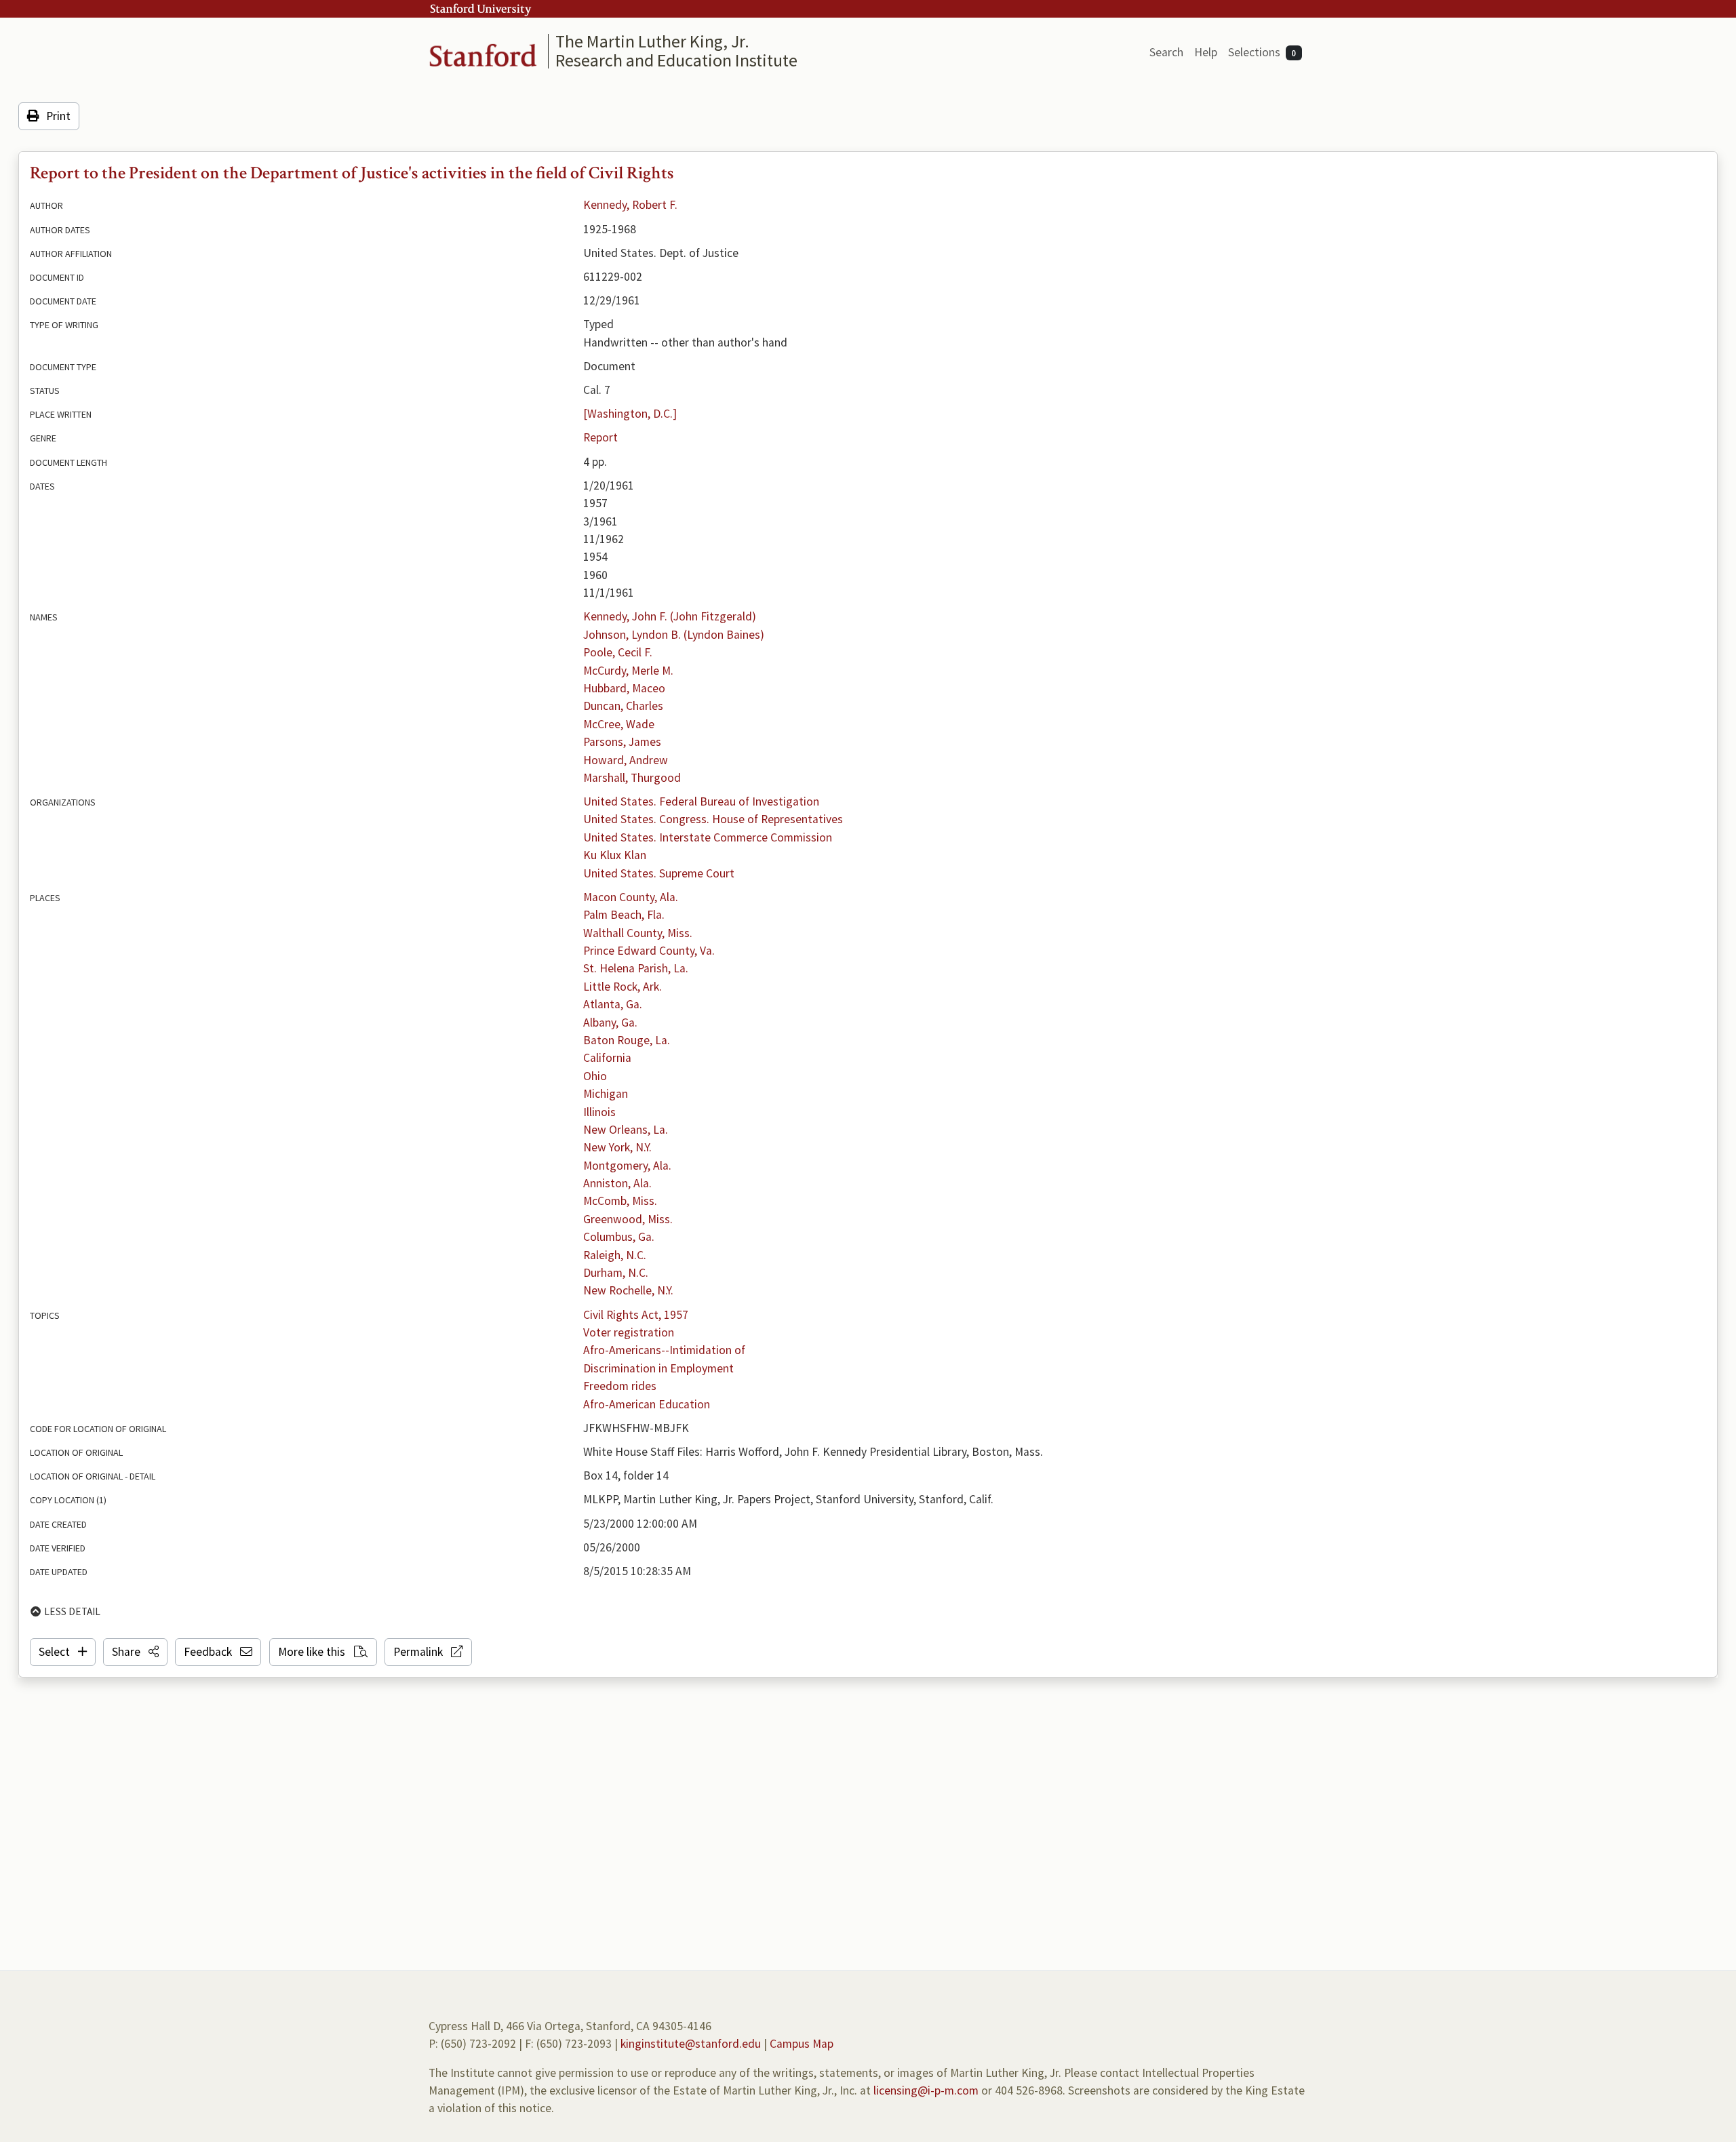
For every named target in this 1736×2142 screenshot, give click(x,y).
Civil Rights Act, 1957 (636, 1315)
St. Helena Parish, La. (636, 968)
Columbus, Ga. (619, 1237)
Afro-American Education (647, 1404)
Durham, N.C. (616, 1273)
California (607, 1058)
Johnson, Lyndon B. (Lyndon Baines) (674, 635)
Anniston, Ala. (617, 1183)
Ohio (595, 1076)
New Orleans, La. (626, 1130)
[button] (135, 1652)
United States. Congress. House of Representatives (713, 819)
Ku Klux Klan (615, 855)
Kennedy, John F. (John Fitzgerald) (670, 616)
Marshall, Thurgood (632, 778)
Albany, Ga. (610, 1023)
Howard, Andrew (626, 760)
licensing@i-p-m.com (926, 2090)
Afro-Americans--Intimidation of (664, 1350)
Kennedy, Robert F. (630, 205)
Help (1206, 52)
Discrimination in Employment (658, 1368)
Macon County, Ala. (631, 897)
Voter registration (629, 1332)
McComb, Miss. (620, 1201)
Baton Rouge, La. (627, 1040)
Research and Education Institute (676, 60)
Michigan (606, 1094)
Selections (1262, 52)
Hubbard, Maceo (624, 688)
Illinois (599, 1112)
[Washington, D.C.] (630, 414)
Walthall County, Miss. (638, 933)
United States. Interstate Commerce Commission (708, 837)
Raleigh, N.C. (615, 1255)
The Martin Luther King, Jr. (652, 41)
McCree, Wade (619, 724)
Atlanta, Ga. (613, 1004)
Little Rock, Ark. (623, 987)
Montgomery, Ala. (627, 1166)
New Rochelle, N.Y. (628, 1290)
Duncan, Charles (623, 706)
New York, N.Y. (617, 1147)
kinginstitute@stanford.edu (691, 2044)
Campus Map (802, 2044)
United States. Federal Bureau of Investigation (701, 801)
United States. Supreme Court (659, 873)
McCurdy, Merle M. (628, 671)
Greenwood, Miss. (628, 1219)
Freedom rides (620, 1386)
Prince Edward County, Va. (649, 951)
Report (600, 437)
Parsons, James (622, 742)
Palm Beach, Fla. (624, 915)
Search (1166, 52)
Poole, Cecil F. (618, 652)
